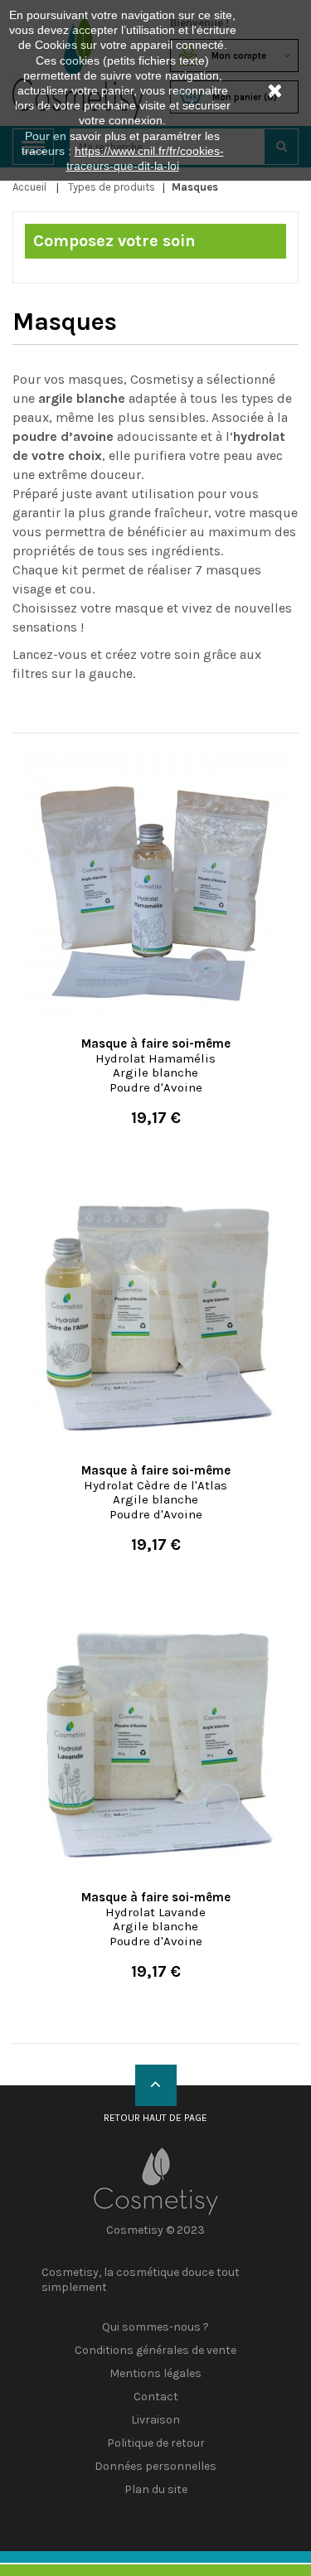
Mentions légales (155, 2373)
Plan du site (156, 2489)
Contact (156, 2397)
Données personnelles (155, 2466)
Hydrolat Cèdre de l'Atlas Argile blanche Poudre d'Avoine (156, 1492)
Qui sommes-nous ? (155, 2327)
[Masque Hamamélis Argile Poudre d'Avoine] (155, 883)
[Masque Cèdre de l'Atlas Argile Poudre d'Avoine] (155, 1310)
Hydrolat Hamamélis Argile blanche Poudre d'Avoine (156, 1065)
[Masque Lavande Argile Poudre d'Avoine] (155, 1736)
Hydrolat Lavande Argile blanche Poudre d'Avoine (156, 1919)
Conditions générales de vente (155, 2350)
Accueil (29, 187)
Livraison (155, 2420)
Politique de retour (156, 2443)
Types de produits (112, 187)
